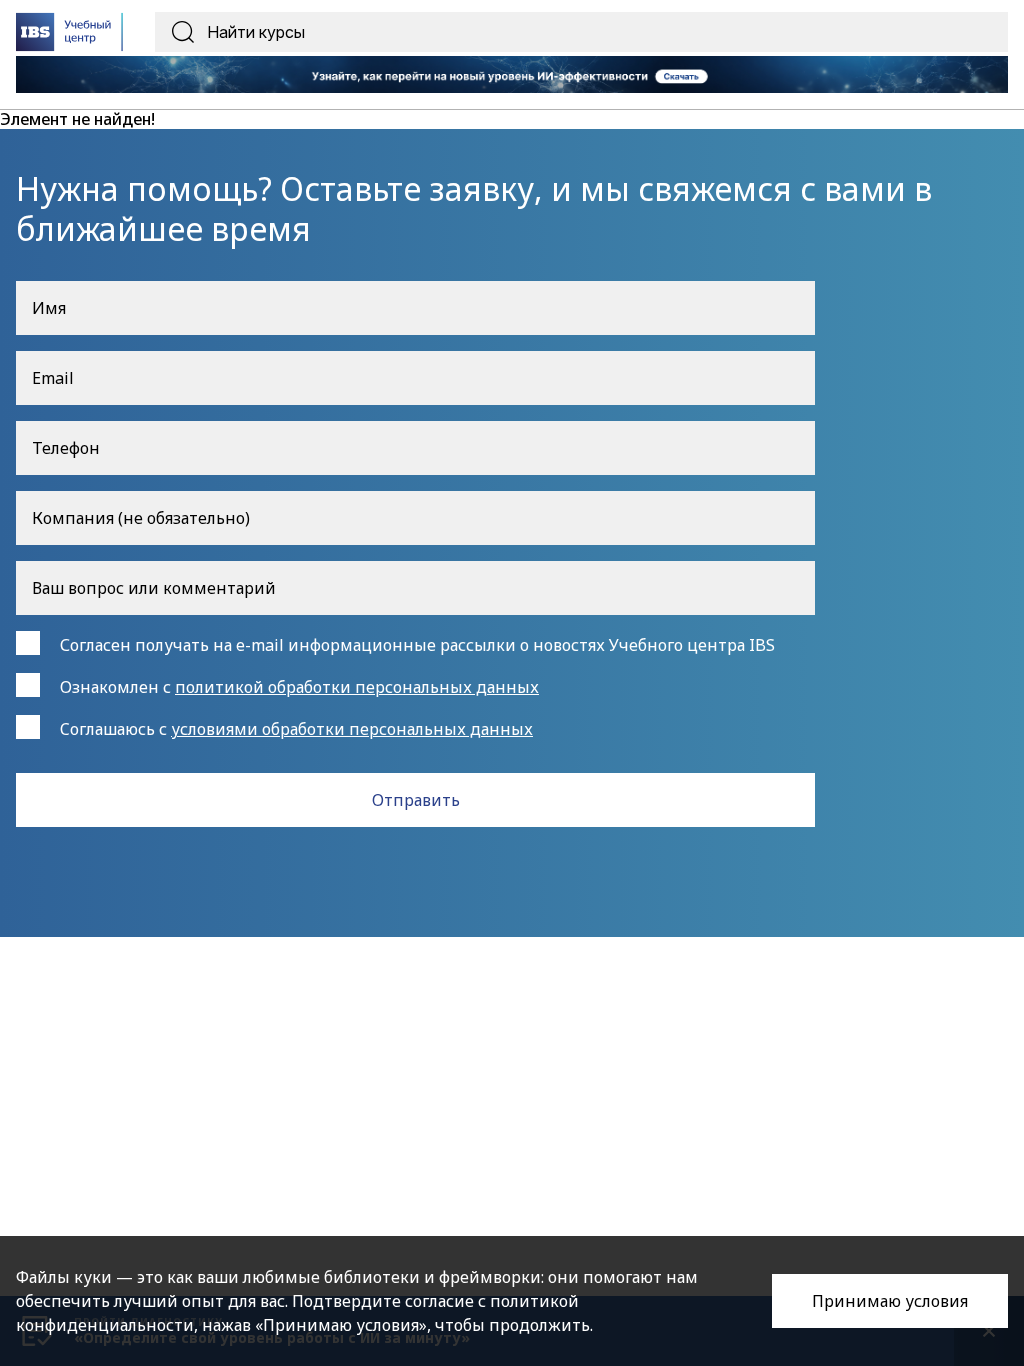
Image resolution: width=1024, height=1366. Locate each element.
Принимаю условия (890, 1301)
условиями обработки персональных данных (352, 729)
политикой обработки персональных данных (357, 687)
